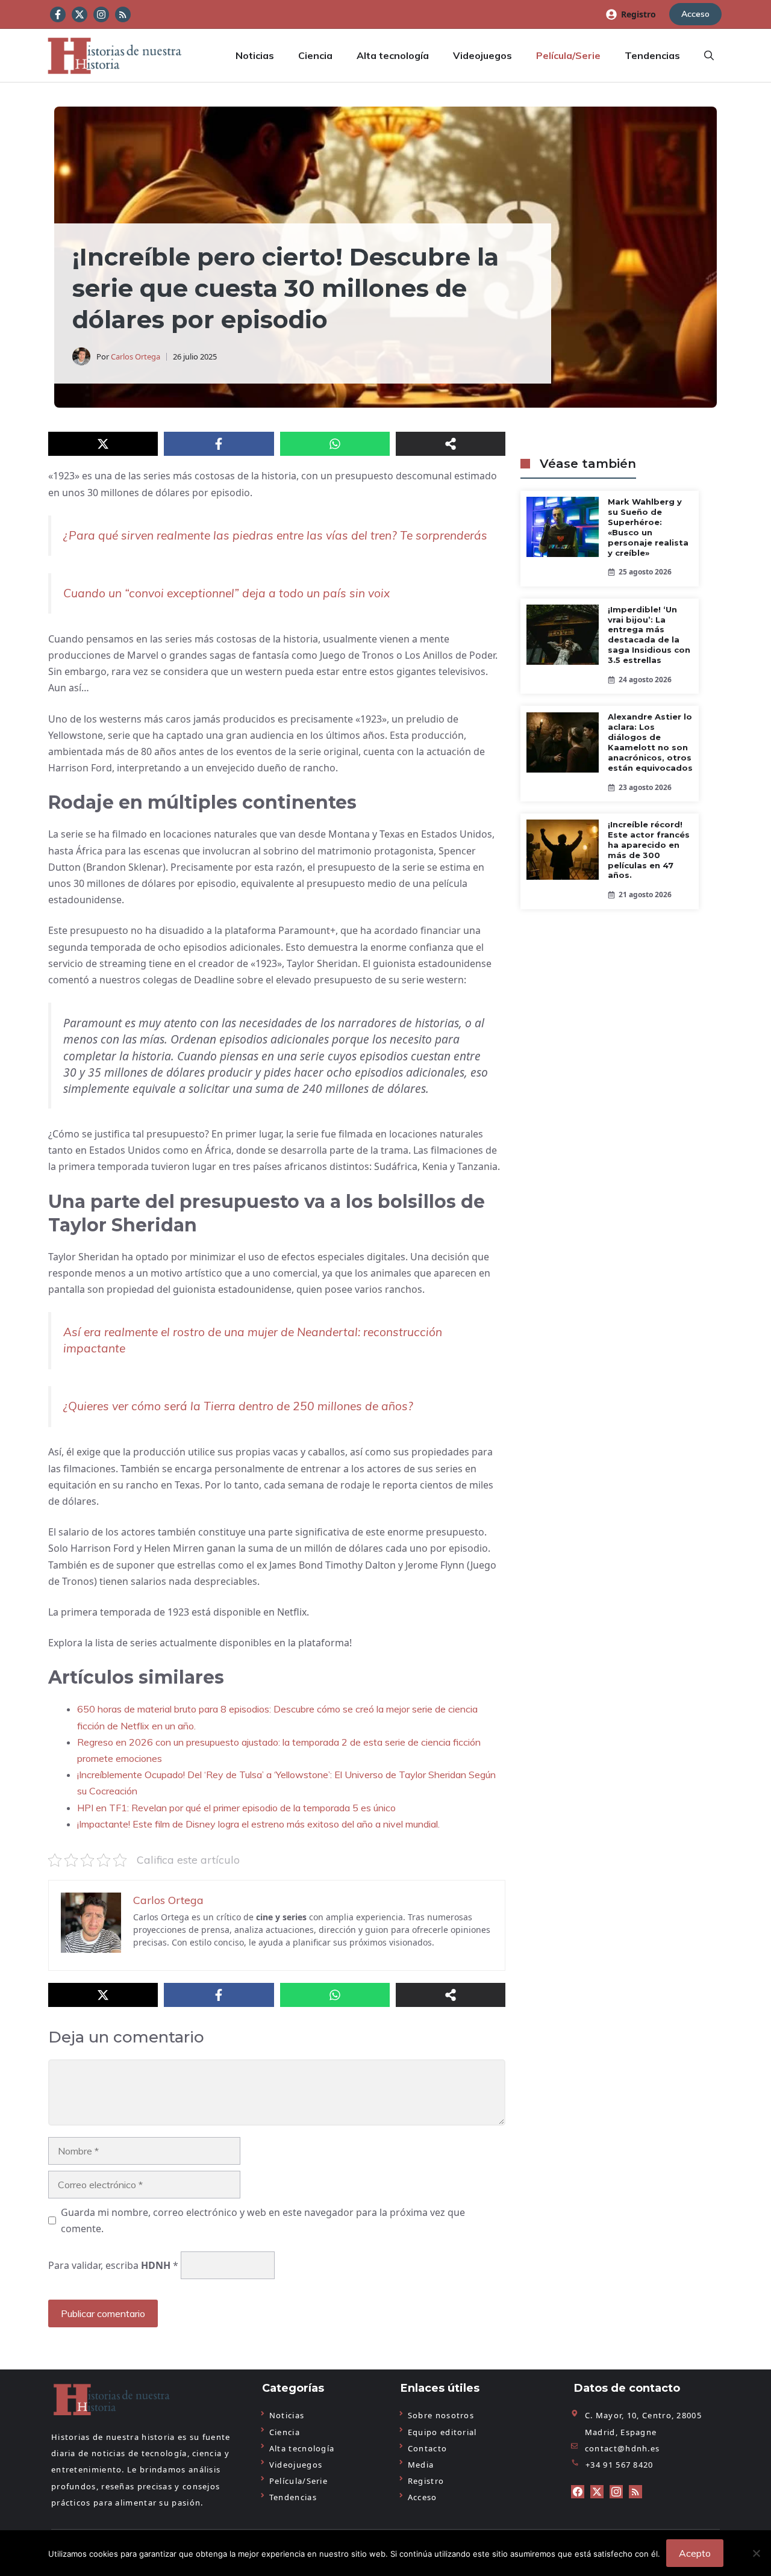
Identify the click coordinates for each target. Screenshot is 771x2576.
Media (421, 2465)
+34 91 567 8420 (620, 2465)
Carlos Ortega (136, 356)
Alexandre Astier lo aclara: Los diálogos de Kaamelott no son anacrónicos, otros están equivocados (650, 743)
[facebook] (578, 2492)
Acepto (695, 2553)
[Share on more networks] (451, 444)
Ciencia (315, 55)
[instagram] (616, 2492)
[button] (709, 55)
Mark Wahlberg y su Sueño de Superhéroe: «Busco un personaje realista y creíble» (648, 527)
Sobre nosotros (441, 2415)
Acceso (695, 14)
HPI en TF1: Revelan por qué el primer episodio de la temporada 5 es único (236, 1808)
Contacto (427, 2448)
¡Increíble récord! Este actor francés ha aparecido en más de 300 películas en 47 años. (649, 850)
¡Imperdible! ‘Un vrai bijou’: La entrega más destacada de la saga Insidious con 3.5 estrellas (649, 635)
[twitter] (597, 2492)
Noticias (255, 55)
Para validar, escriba (113, 2265)
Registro (638, 14)
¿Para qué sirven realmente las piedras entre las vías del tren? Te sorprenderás (275, 535)
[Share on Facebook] (219, 444)
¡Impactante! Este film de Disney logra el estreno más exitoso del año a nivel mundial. (258, 1824)
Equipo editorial (442, 2432)
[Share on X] (103, 444)
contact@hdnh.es (623, 2448)
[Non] (756, 2553)
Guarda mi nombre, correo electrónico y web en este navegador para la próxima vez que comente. (263, 2220)
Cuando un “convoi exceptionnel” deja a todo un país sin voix (226, 593)
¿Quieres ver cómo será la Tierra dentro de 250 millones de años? (238, 1406)
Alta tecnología (393, 55)
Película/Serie (568, 55)
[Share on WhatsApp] (335, 444)
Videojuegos (482, 55)
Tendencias (652, 55)
